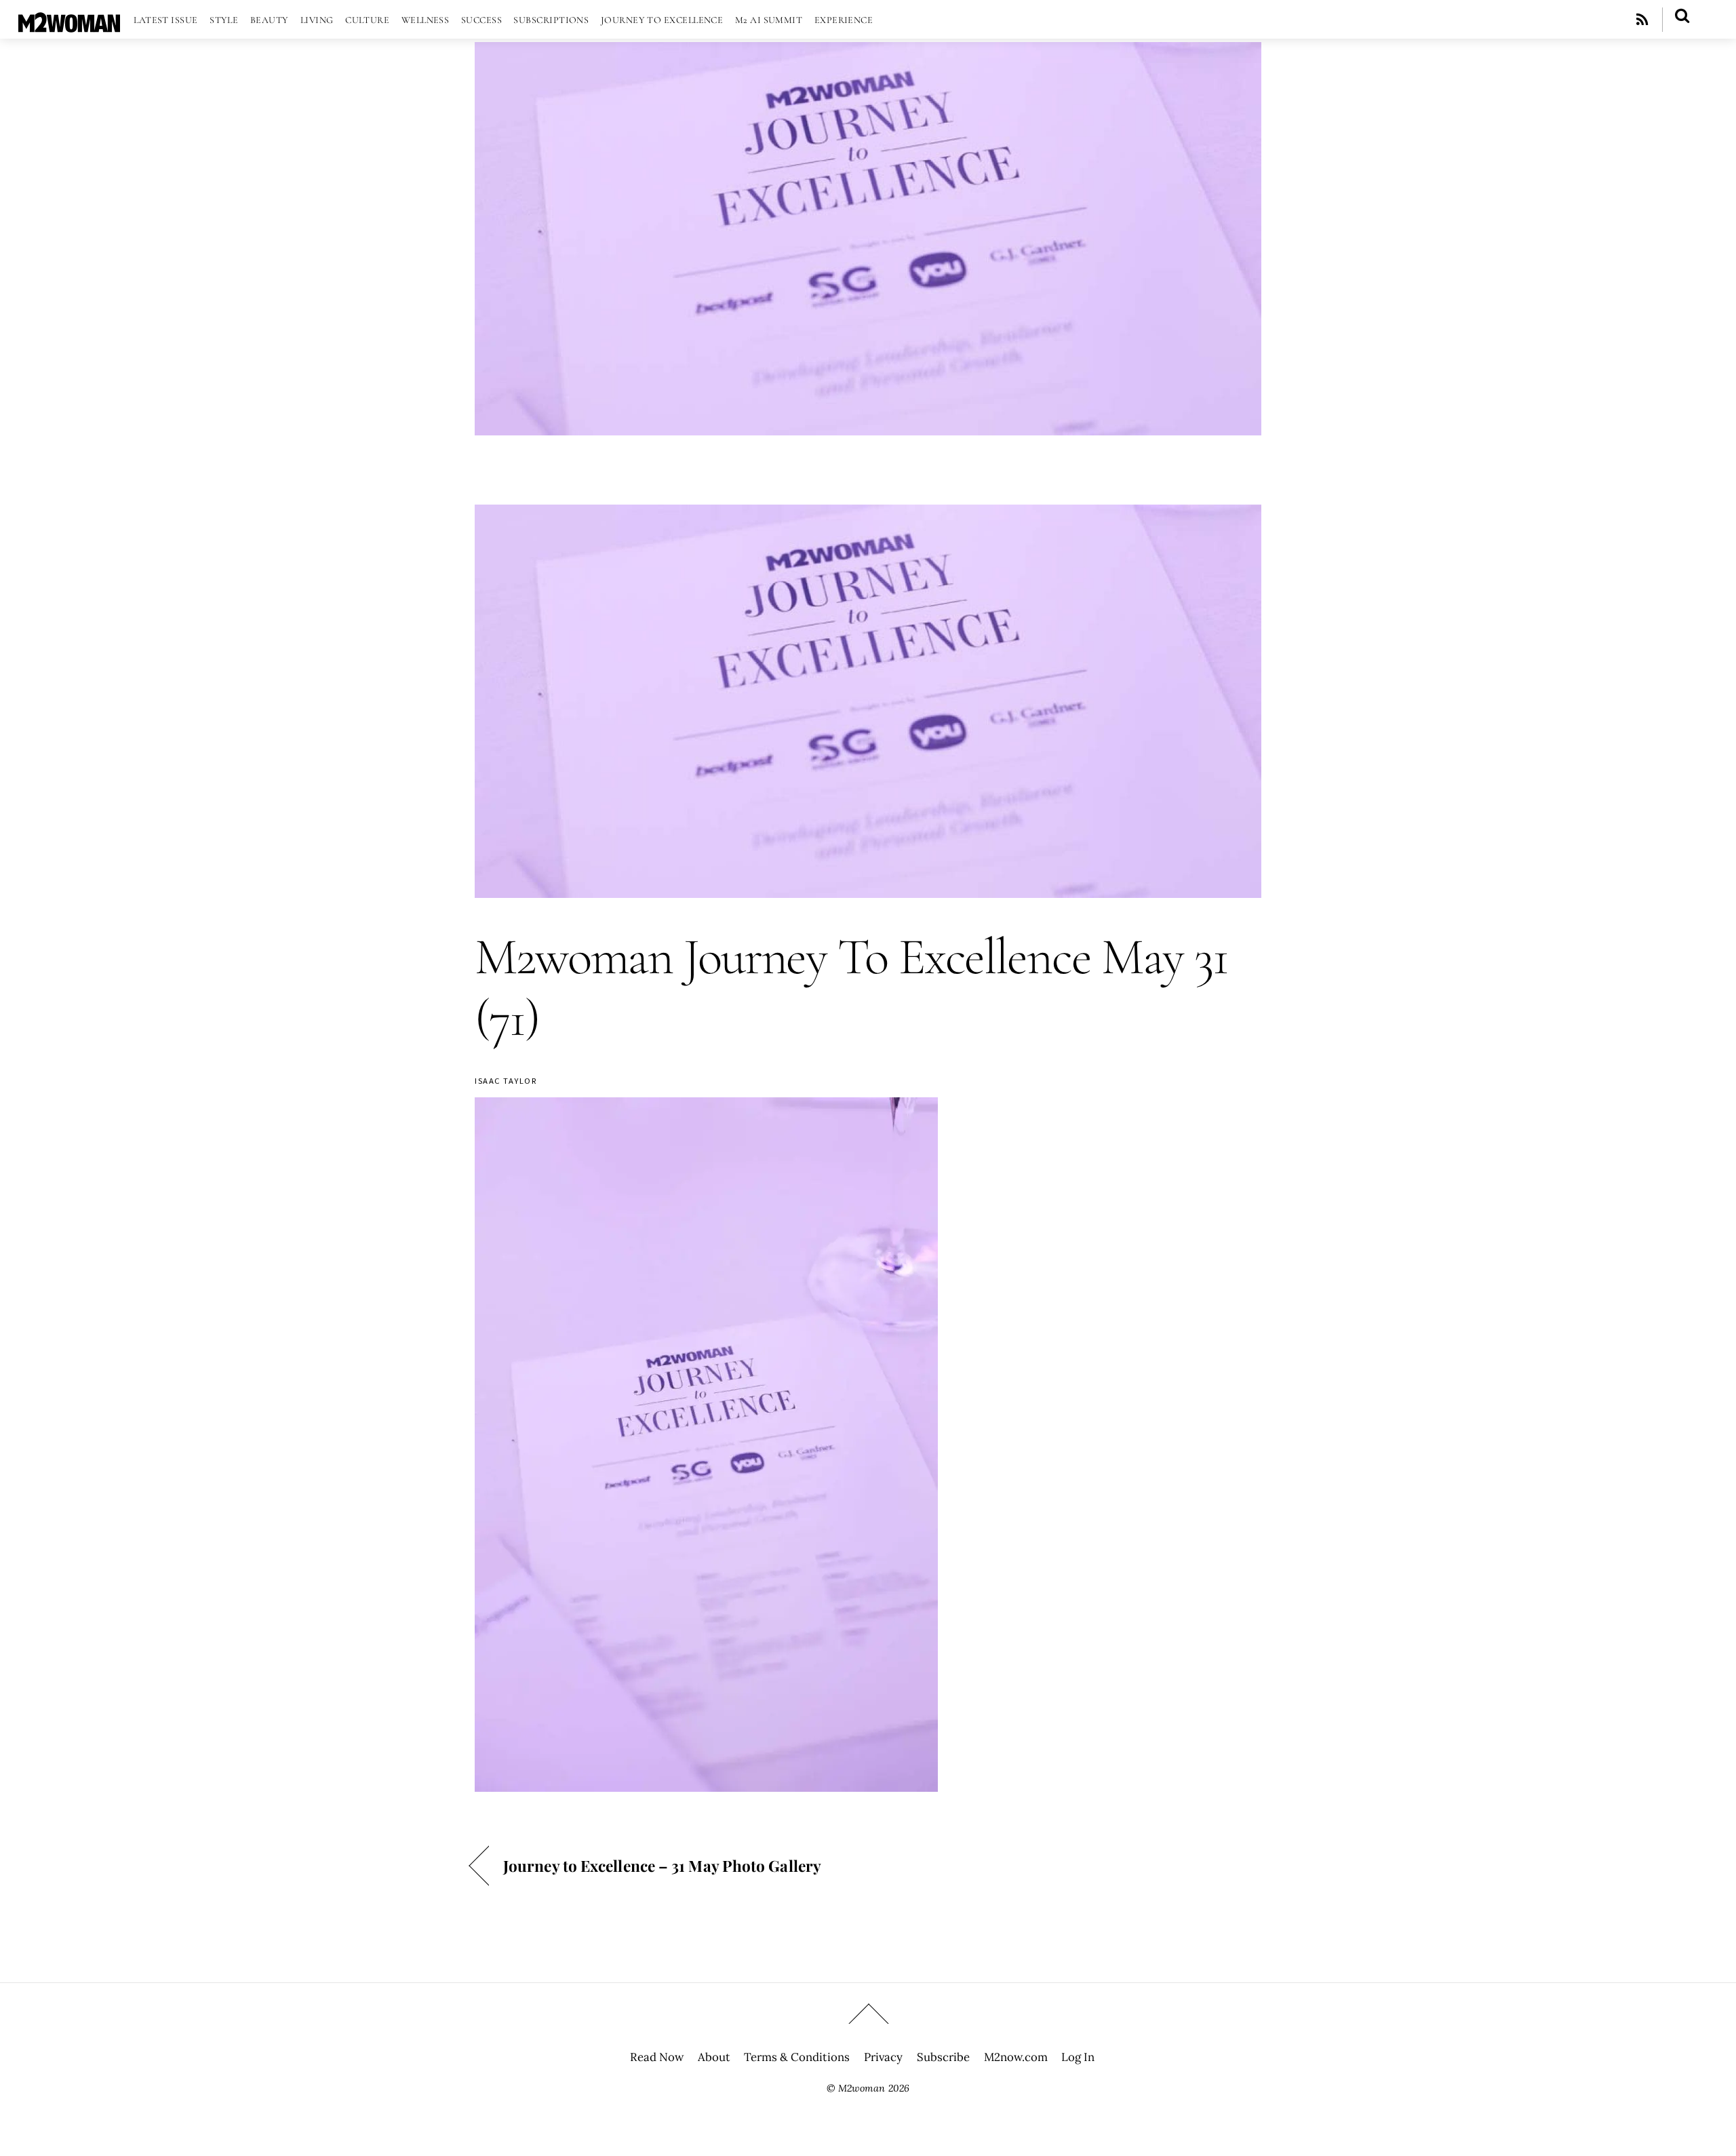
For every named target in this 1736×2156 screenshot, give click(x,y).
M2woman (862, 2088)
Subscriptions (551, 20)
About (714, 2057)
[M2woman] (69, 25)
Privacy (883, 2057)
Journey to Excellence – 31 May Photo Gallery (662, 1865)
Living (317, 20)
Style (224, 20)
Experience (844, 20)
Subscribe (943, 2057)
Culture (367, 20)
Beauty (270, 20)
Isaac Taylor (506, 1081)
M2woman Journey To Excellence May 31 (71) (851, 988)
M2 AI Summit (769, 20)
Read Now (657, 2057)
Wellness (426, 20)
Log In (1078, 2057)
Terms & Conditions (797, 2057)
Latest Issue (165, 20)
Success (481, 20)
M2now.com (1016, 2057)
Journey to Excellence (662, 20)
